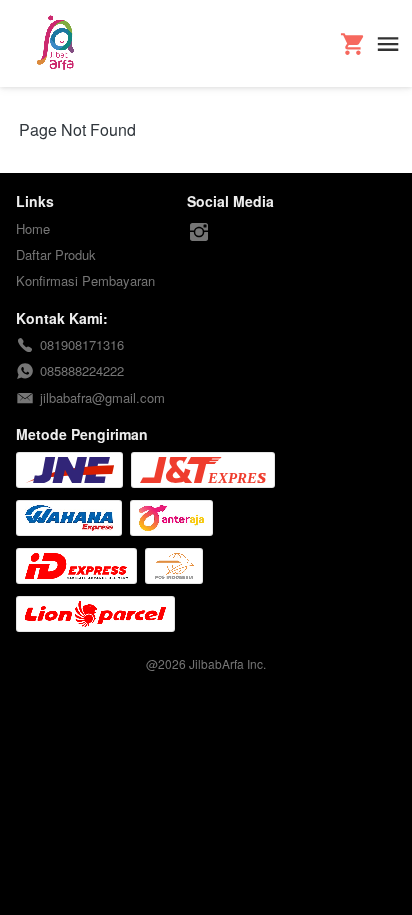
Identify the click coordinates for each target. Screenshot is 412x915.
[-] (199, 232)
